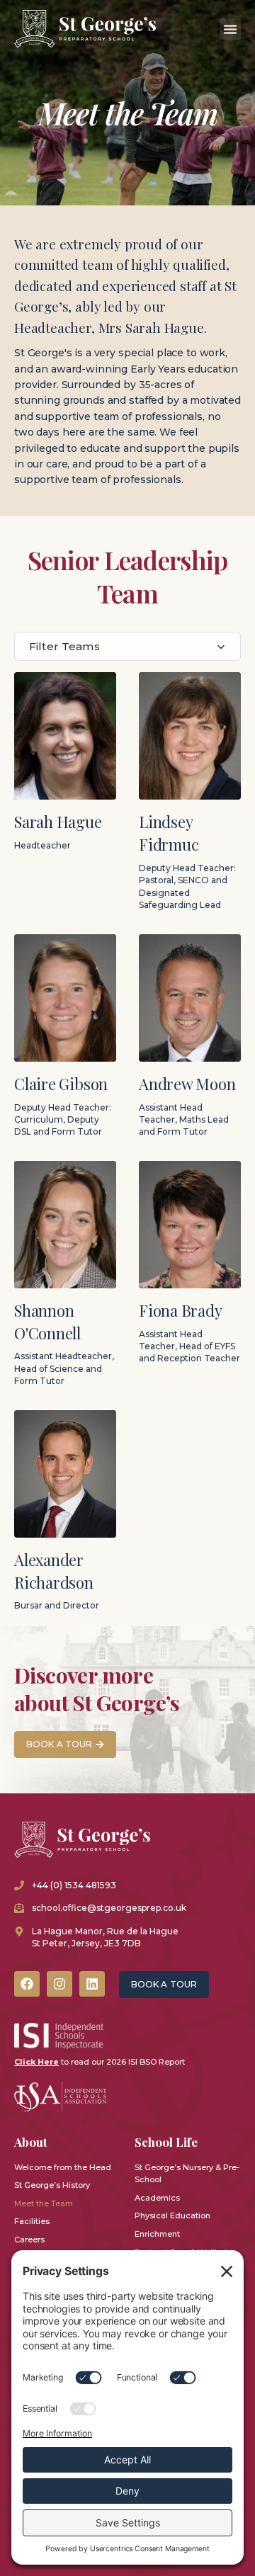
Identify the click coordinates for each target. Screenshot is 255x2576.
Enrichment (157, 2234)
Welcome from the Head (63, 2167)
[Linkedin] (92, 1984)
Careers (29, 2240)
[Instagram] (59, 1984)
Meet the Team (44, 2203)
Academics (157, 2198)
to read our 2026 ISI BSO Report (100, 2062)
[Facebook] (27, 1984)
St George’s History (52, 2185)
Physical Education (172, 2215)
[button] (230, 29)
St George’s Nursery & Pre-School (187, 2174)
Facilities (32, 2221)
